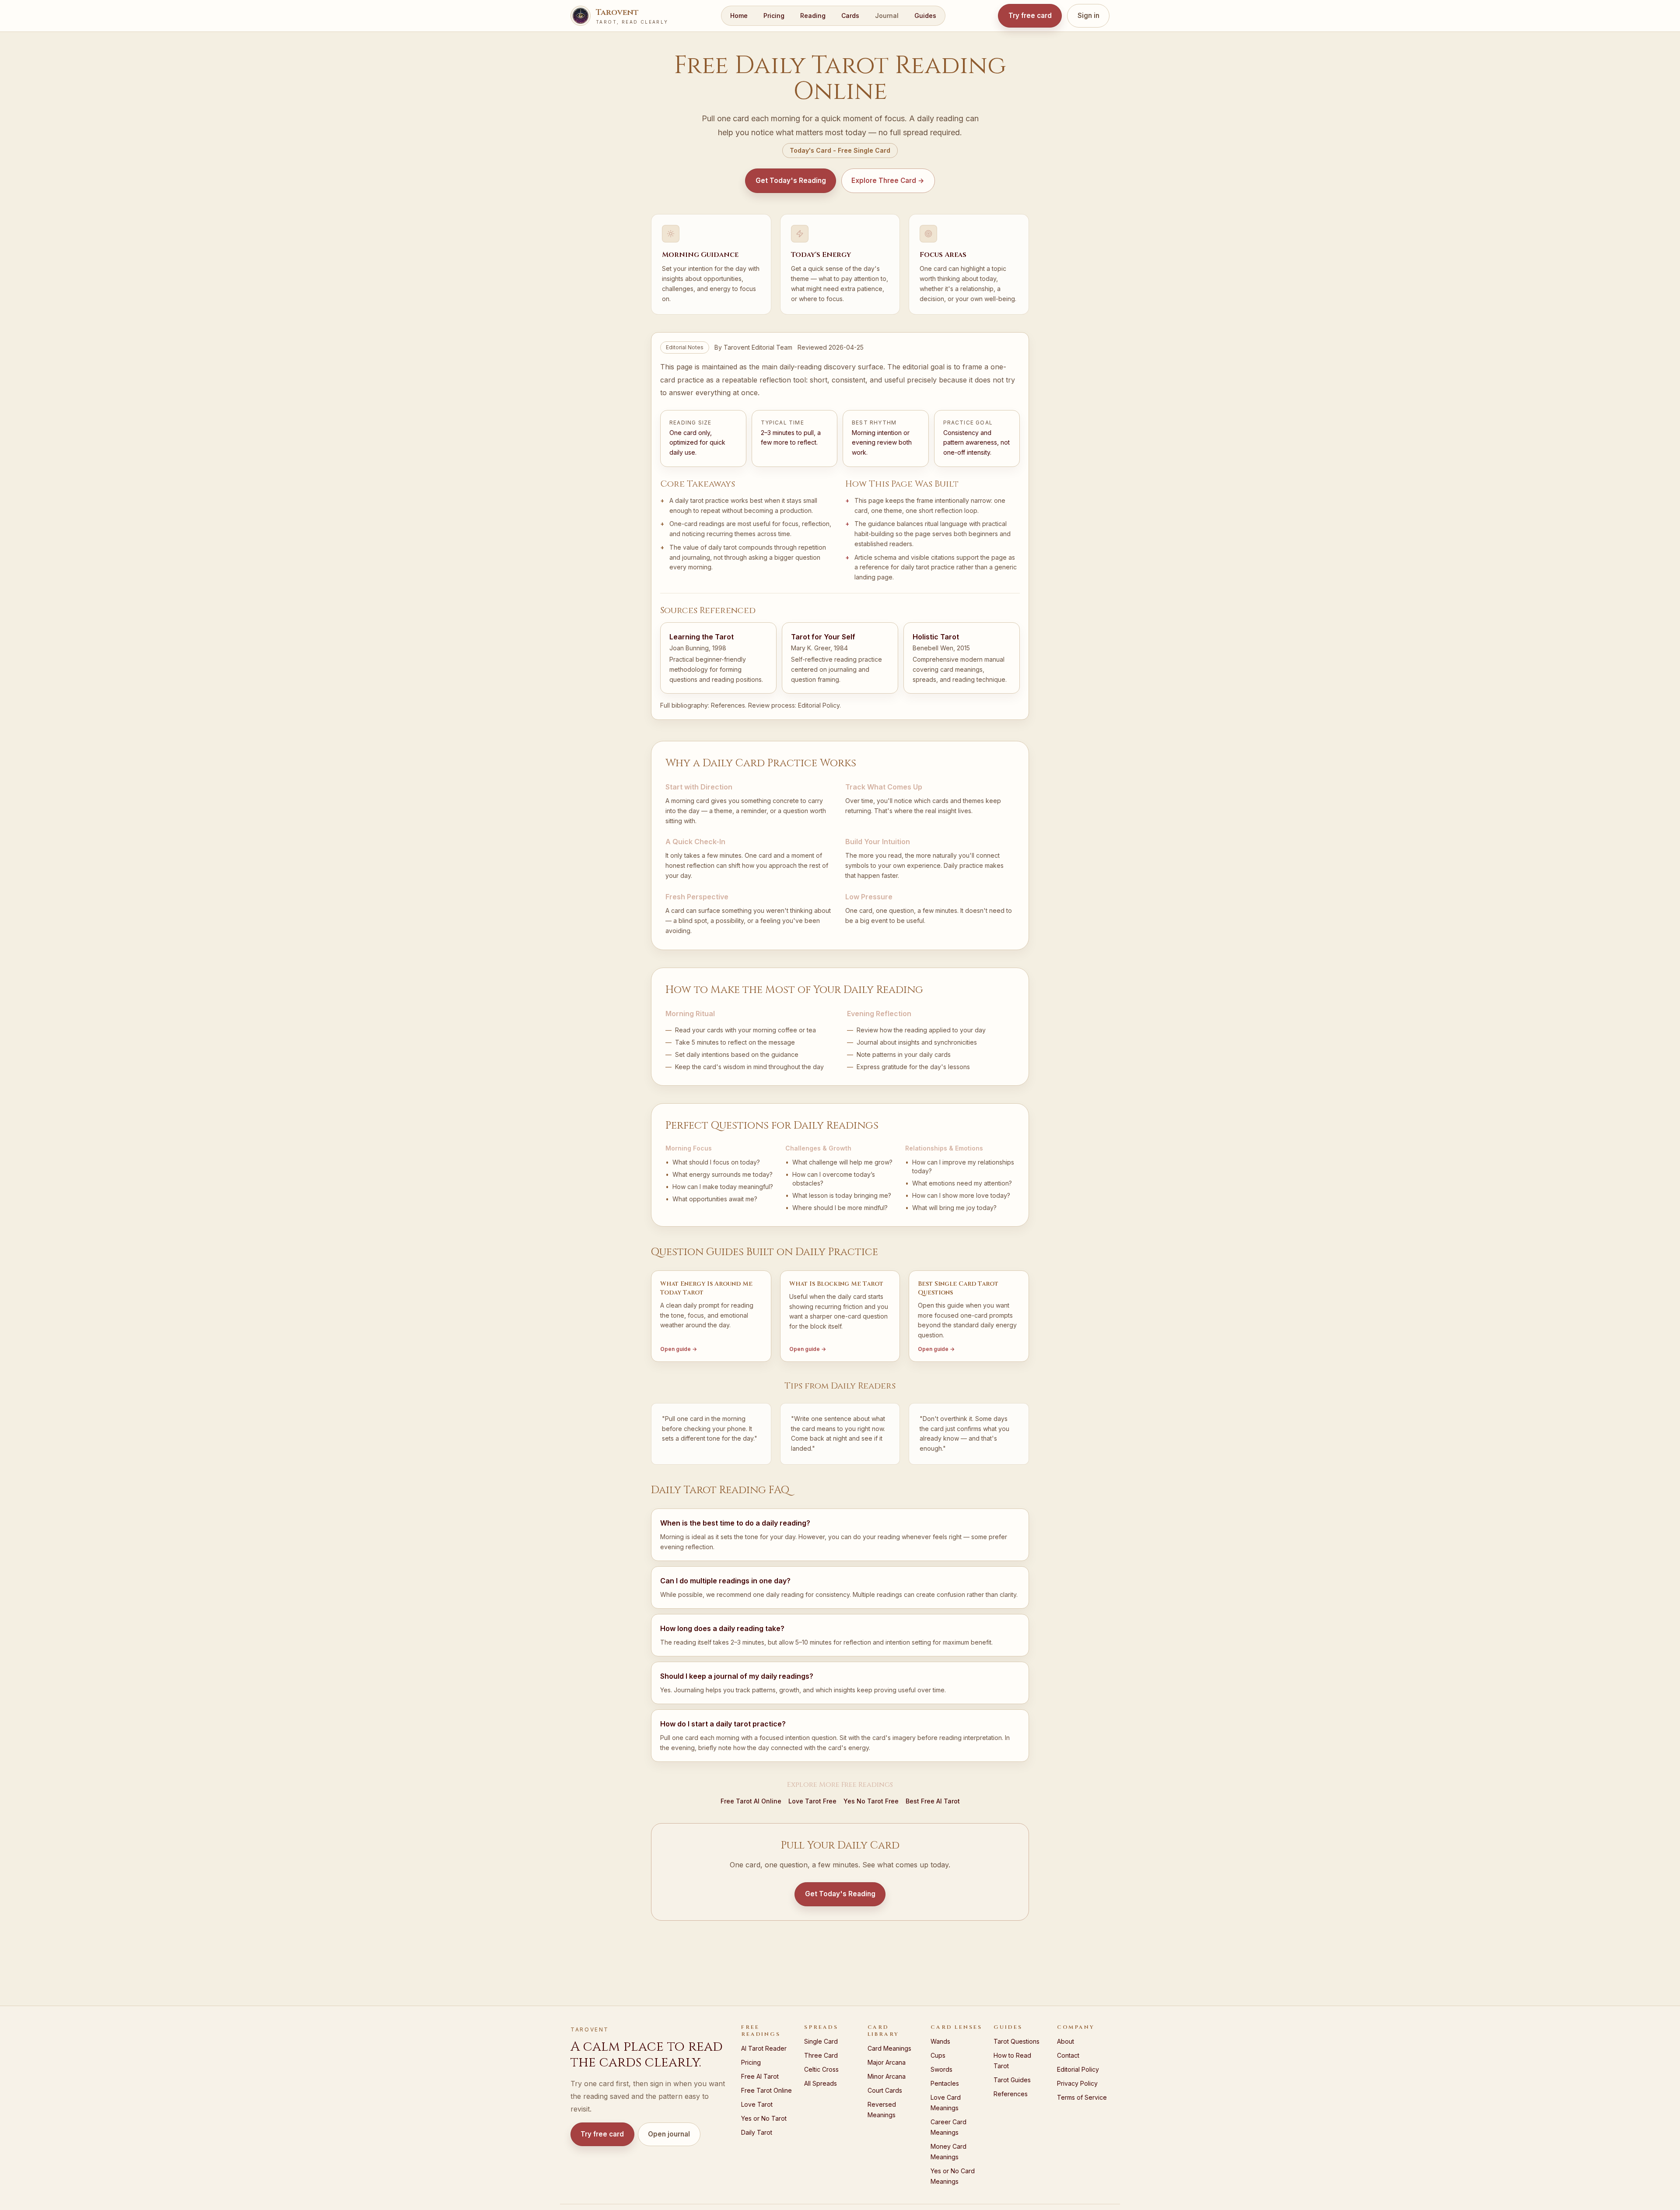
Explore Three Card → (888, 181)
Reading (813, 16)
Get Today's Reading (791, 181)
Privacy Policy (1077, 2083)
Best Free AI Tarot (933, 1801)
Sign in (1088, 16)
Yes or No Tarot (764, 2118)
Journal (887, 16)
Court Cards (885, 2090)
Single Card (821, 2041)
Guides (925, 16)
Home (739, 16)
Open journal (669, 2134)
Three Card (821, 2055)
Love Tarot (757, 2104)
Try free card (1030, 16)
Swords (941, 2069)
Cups (938, 2055)
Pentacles (945, 2083)
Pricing (774, 16)
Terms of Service (1082, 2097)
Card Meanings (889, 2048)
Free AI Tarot (760, 2076)
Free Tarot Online (766, 2090)
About (1066, 2041)
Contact (1068, 2055)
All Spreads (821, 2083)
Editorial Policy (819, 705)
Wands (940, 2041)
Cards (850, 16)
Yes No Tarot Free (871, 1801)
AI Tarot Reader (764, 2048)
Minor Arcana (887, 2076)
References (728, 705)
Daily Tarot (757, 2132)
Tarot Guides (1012, 2080)
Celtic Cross (821, 2069)
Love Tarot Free (812, 1801)
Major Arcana (887, 2062)
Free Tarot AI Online (751, 1801)
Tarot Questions (1017, 2041)
